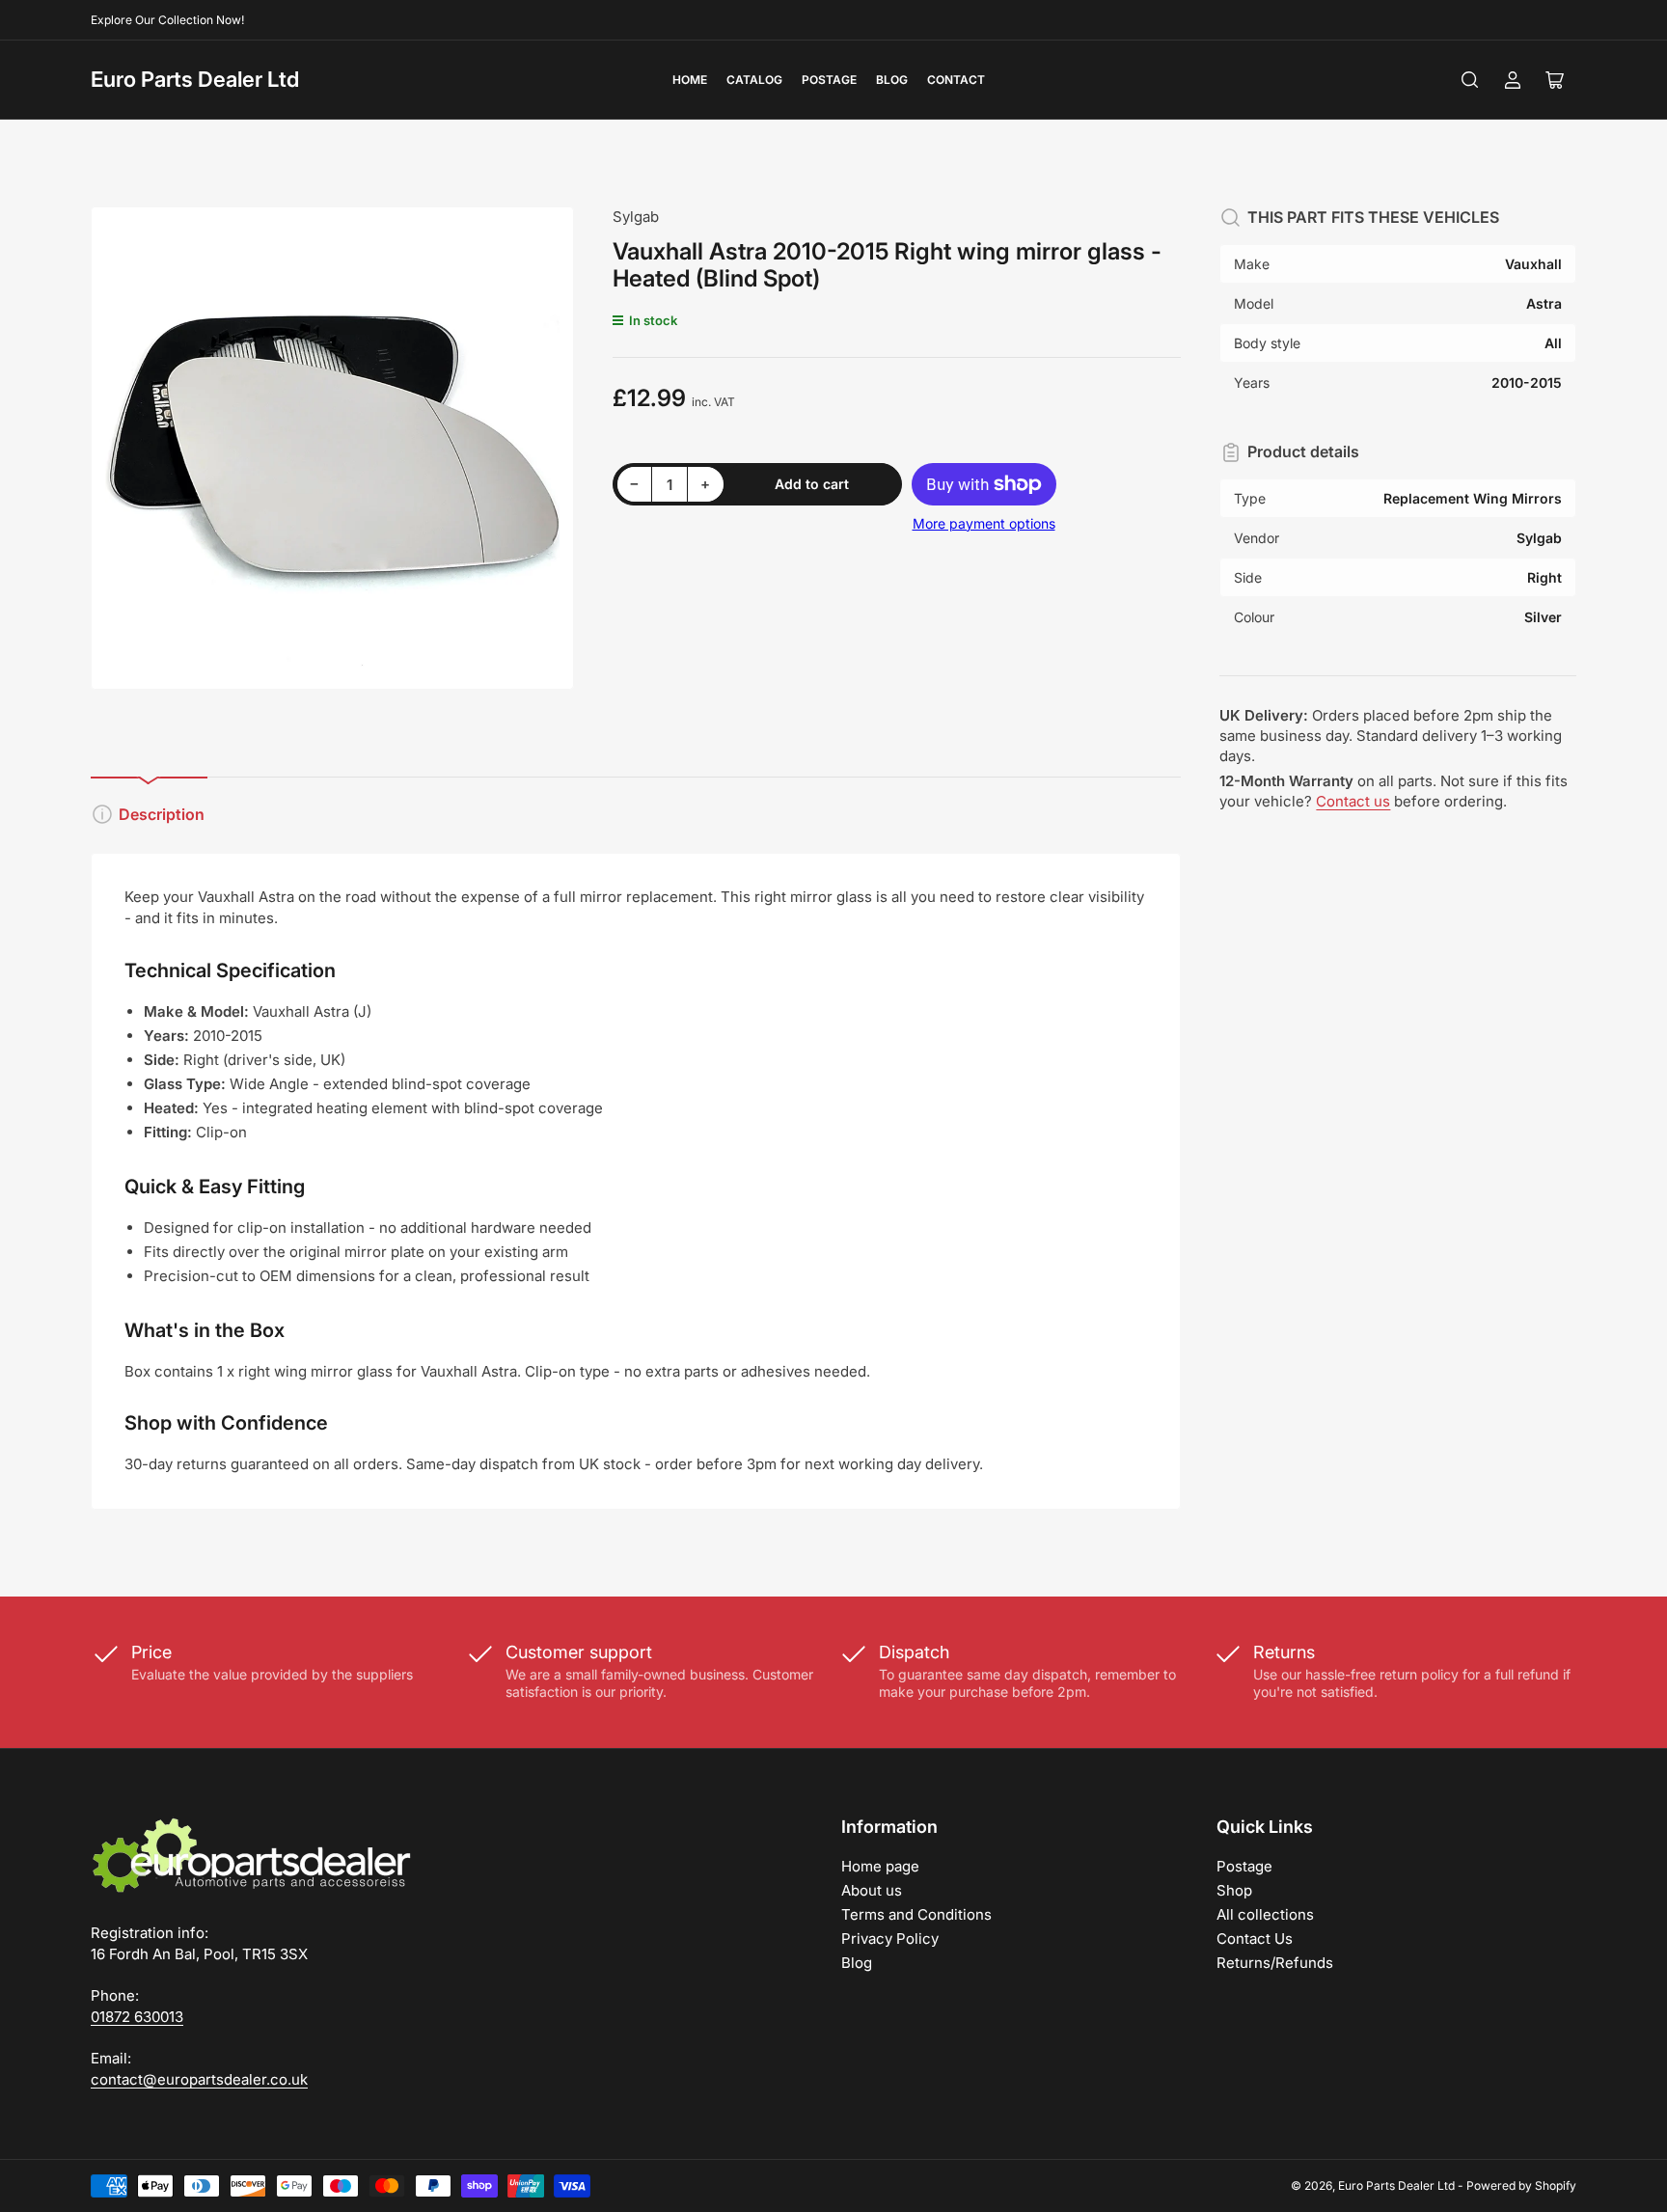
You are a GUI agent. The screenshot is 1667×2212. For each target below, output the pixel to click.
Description (162, 814)
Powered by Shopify (1521, 2185)
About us (872, 1890)
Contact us (1353, 801)
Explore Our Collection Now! (167, 20)
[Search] (1470, 80)
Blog (892, 80)
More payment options (984, 523)
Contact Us (1255, 1939)
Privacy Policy (890, 1939)
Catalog (754, 80)
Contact (956, 80)
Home (690, 80)
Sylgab (636, 217)
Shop (1234, 1890)
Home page (880, 1866)
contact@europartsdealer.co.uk (199, 2079)
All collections (1265, 1914)
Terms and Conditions (916, 1914)
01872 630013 (137, 2017)
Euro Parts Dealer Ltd (195, 79)
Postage (829, 80)
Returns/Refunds (1275, 1963)
